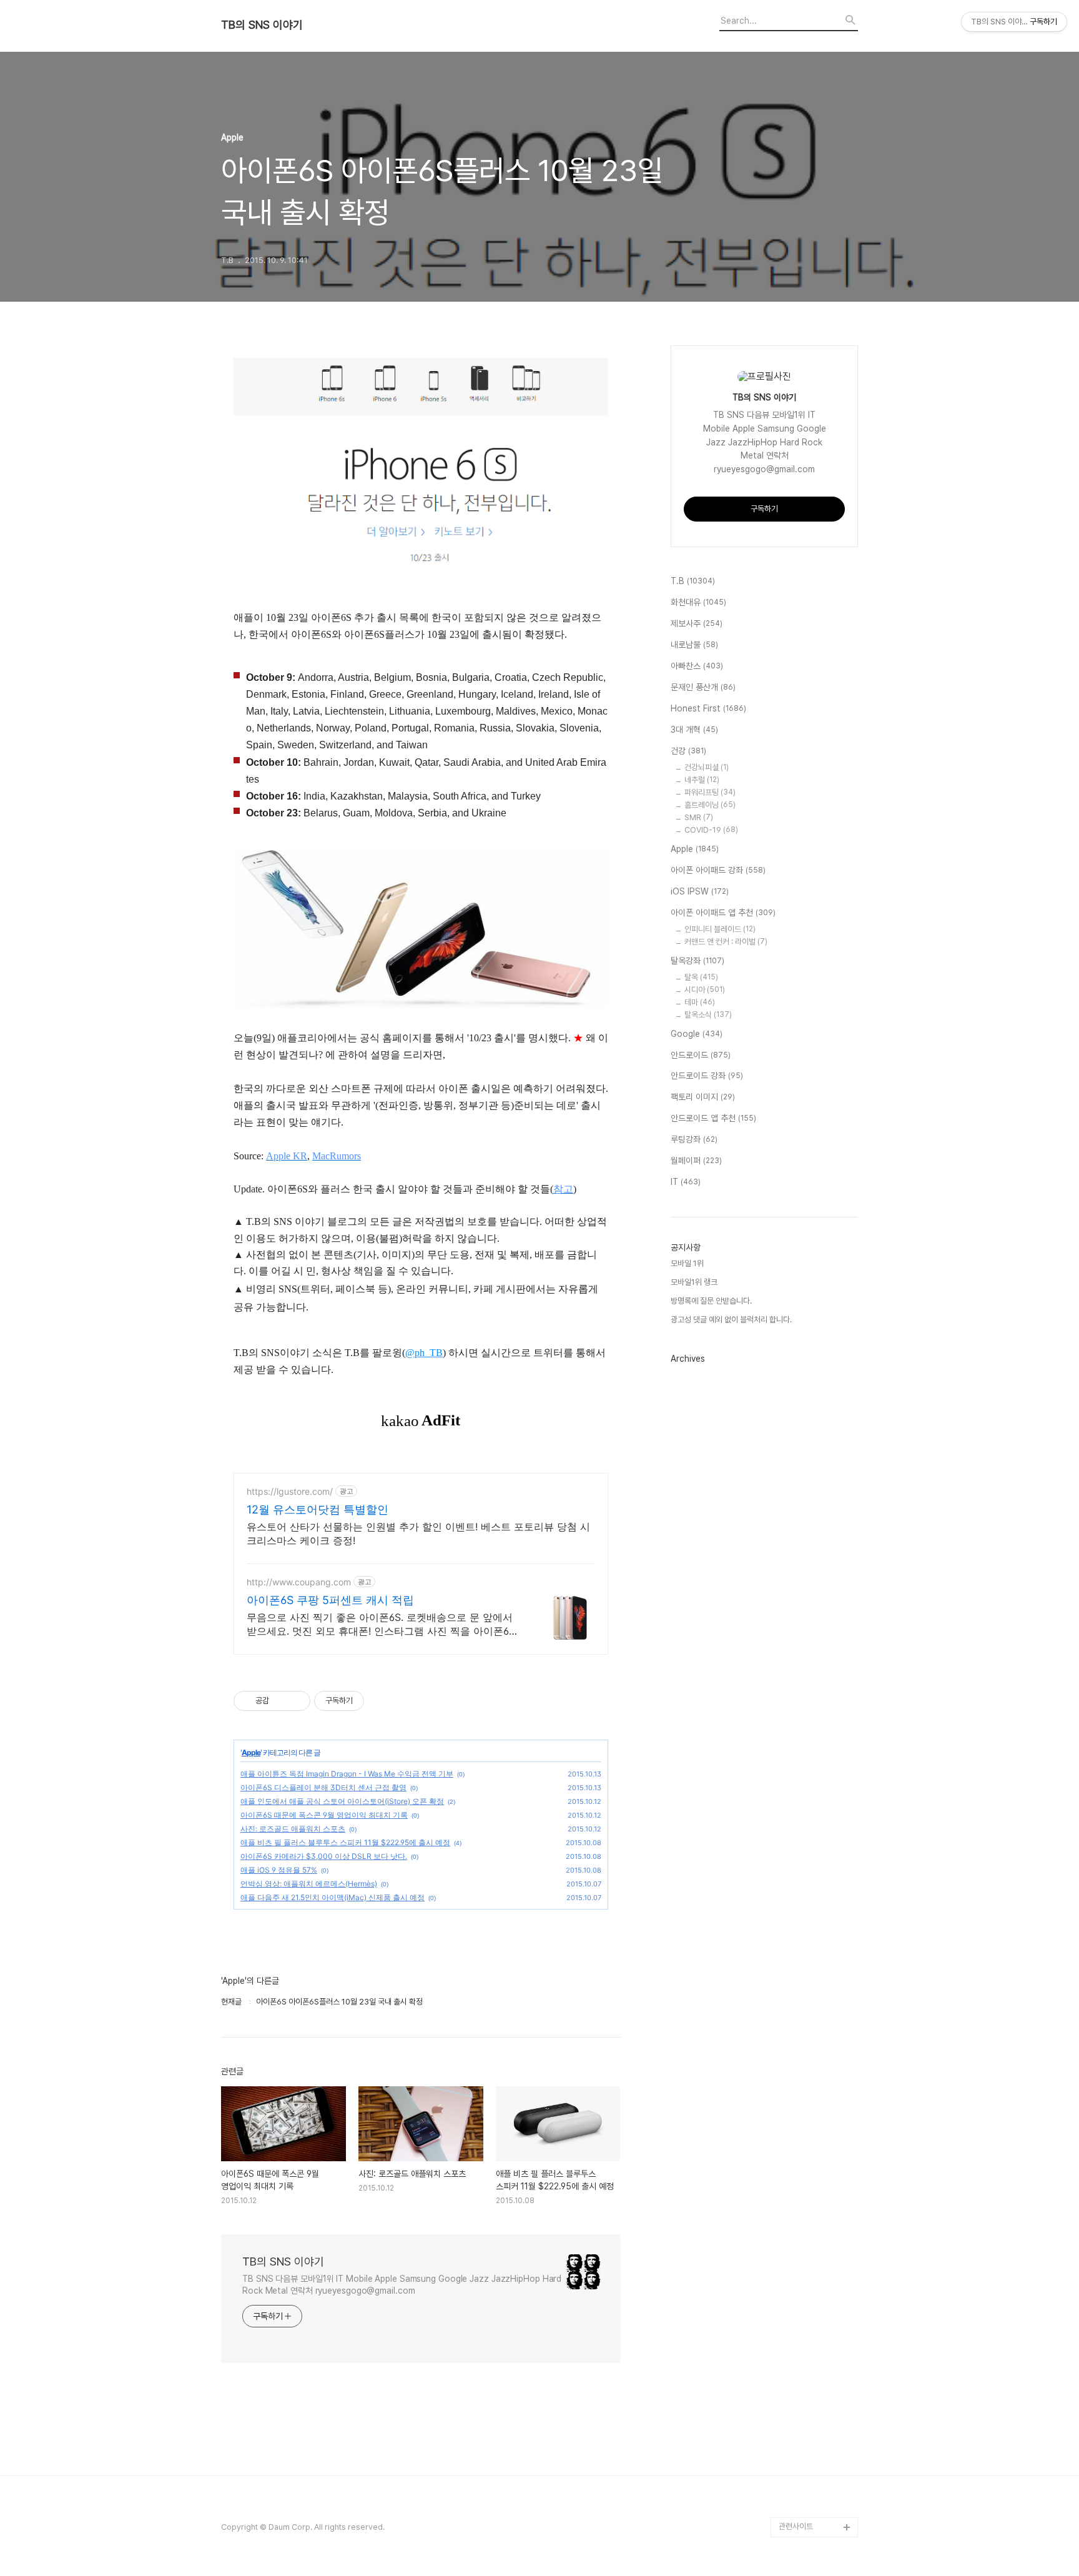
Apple (251, 1752)
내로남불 (694, 645)
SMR (699, 817)
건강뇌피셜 (707, 767)
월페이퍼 (696, 1161)
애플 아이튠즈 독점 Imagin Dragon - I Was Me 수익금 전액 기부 (347, 1774)
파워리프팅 (710, 792)
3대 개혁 (694, 730)
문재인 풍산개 (703, 687)
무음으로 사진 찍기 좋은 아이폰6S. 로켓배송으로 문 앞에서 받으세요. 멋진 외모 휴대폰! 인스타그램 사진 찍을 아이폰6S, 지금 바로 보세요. (382, 1624)
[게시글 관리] (296, 1701)
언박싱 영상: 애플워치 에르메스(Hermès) (309, 1884)
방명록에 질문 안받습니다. (711, 1301)
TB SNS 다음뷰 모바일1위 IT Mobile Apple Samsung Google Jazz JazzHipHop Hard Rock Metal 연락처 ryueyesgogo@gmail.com (402, 2285)
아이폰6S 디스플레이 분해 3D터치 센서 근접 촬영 (323, 1787)
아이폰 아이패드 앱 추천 (723, 913)
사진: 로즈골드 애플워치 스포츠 (293, 1829)
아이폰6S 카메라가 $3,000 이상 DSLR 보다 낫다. (324, 1856)
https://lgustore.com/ (290, 1491)
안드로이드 (701, 1055)
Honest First (708, 708)
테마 (700, 1002)
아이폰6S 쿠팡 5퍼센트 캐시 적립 (330, 1600)
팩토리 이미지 (703, 1097)
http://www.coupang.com (299, 1582)
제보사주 (697, 623)
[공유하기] (281, 1701)
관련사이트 (796, 2526)
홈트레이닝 (710, 805)
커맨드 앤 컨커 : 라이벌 (726, 942)
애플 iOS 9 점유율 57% (279, 1870)
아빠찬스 (697, 666)
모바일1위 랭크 (694, 1282)
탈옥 (701, 977)
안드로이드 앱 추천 (713, 1118)
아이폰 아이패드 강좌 (718, 870)
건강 (688, 751)
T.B (693, 581)
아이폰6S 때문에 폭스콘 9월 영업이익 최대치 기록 (324, 1815)
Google (697, 1034)
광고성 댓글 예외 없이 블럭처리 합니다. (731, 1320)
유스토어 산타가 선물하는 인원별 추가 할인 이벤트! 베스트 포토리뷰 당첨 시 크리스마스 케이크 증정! (418, 1533)
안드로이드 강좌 (707, 1076)
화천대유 (698, 602)
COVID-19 (711, 830)
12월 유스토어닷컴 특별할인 (318, 1509)
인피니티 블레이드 (720, 929)
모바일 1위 (687, 1263)
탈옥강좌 (697, 961)
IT (686, 1182)
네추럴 (702, 780)
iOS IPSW (700, 891)
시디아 (705, 990)
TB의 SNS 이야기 (262, 25)
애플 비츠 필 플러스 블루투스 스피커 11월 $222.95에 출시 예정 (345, 1842)
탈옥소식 (708, 1015)
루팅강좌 (694, 1139)
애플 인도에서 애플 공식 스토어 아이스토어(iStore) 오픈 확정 (342, 1801)
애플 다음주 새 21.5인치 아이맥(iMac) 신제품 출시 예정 (333, 1897)
